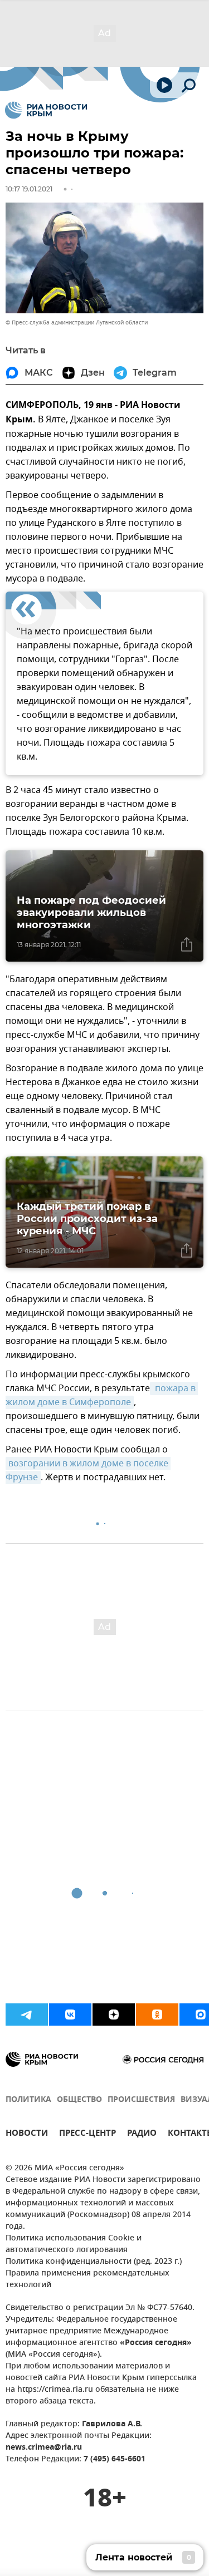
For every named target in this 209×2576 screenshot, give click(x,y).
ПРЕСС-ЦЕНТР (88, 2134)
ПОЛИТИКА (28, 2100)
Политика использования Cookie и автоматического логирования (74, 2244)
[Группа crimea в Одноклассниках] (157, 2014)
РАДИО (142, 2134)
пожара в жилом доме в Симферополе (102, 1395)
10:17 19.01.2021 (29, 189)
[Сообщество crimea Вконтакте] (70, 2014)
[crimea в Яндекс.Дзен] (114, 2014)
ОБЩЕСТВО (79, 2100)
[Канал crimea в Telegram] (27, 2014)
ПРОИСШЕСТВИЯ (141, 2100)
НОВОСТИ (27, 2134)
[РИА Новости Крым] (46, 110)
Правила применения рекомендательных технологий (88, 2279)
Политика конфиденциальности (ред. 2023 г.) (94, 2262)
